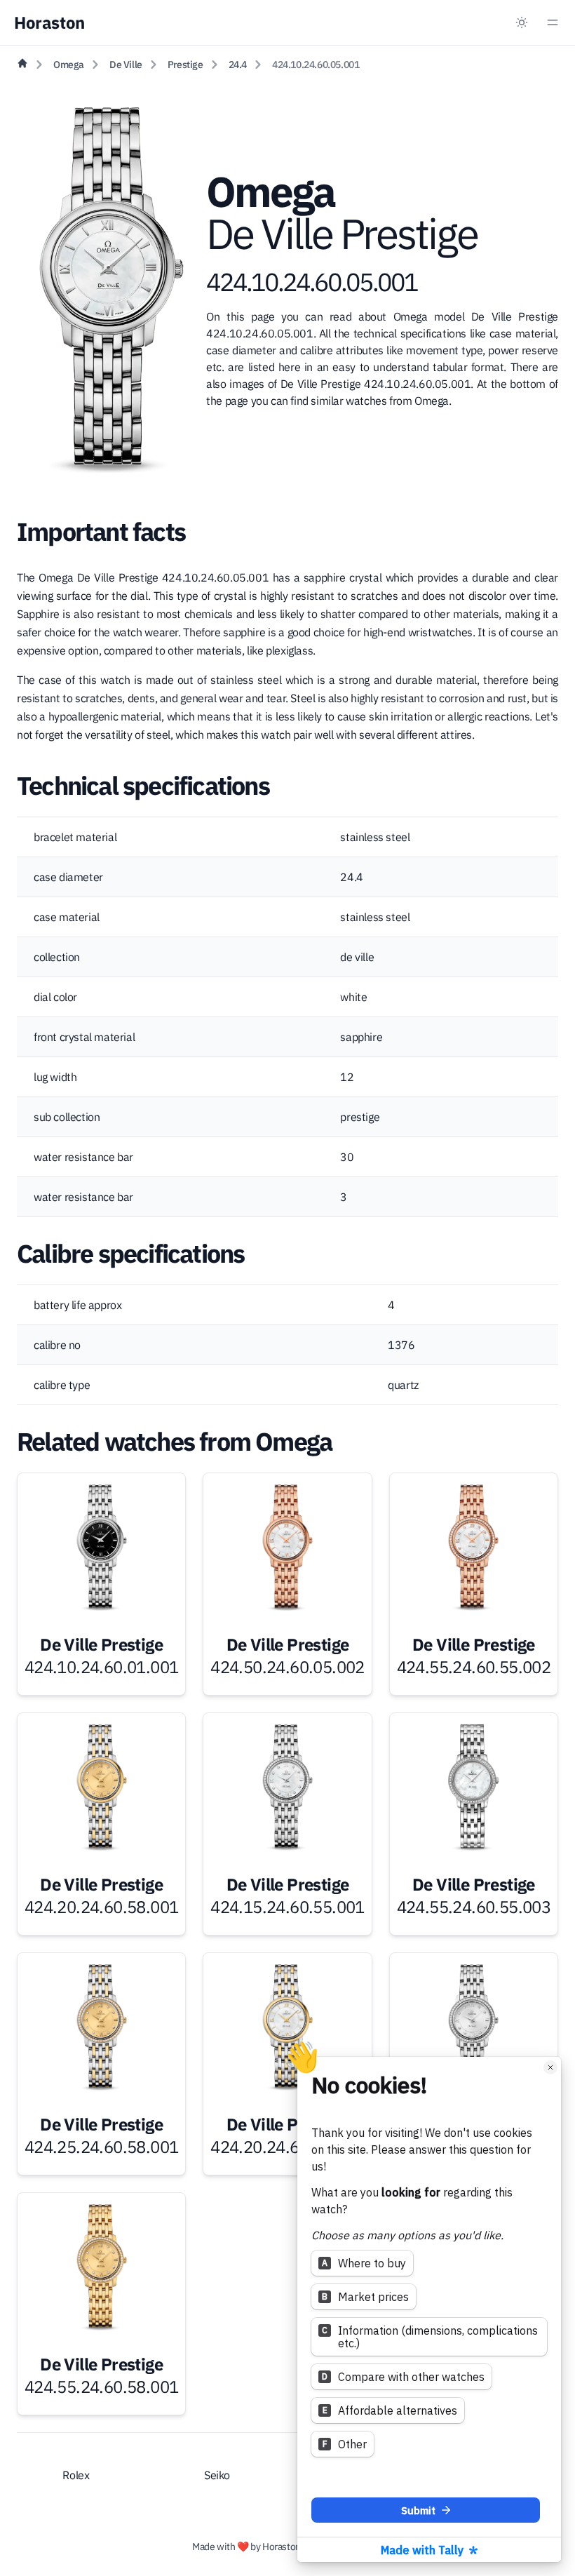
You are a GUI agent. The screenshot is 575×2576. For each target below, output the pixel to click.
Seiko (217, 2475)
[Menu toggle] (553, 22)
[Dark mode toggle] (522, 22)
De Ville (126, 65)
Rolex (76, 2475)
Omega (69, 65)
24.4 (238, 65)
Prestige (185, 65)
